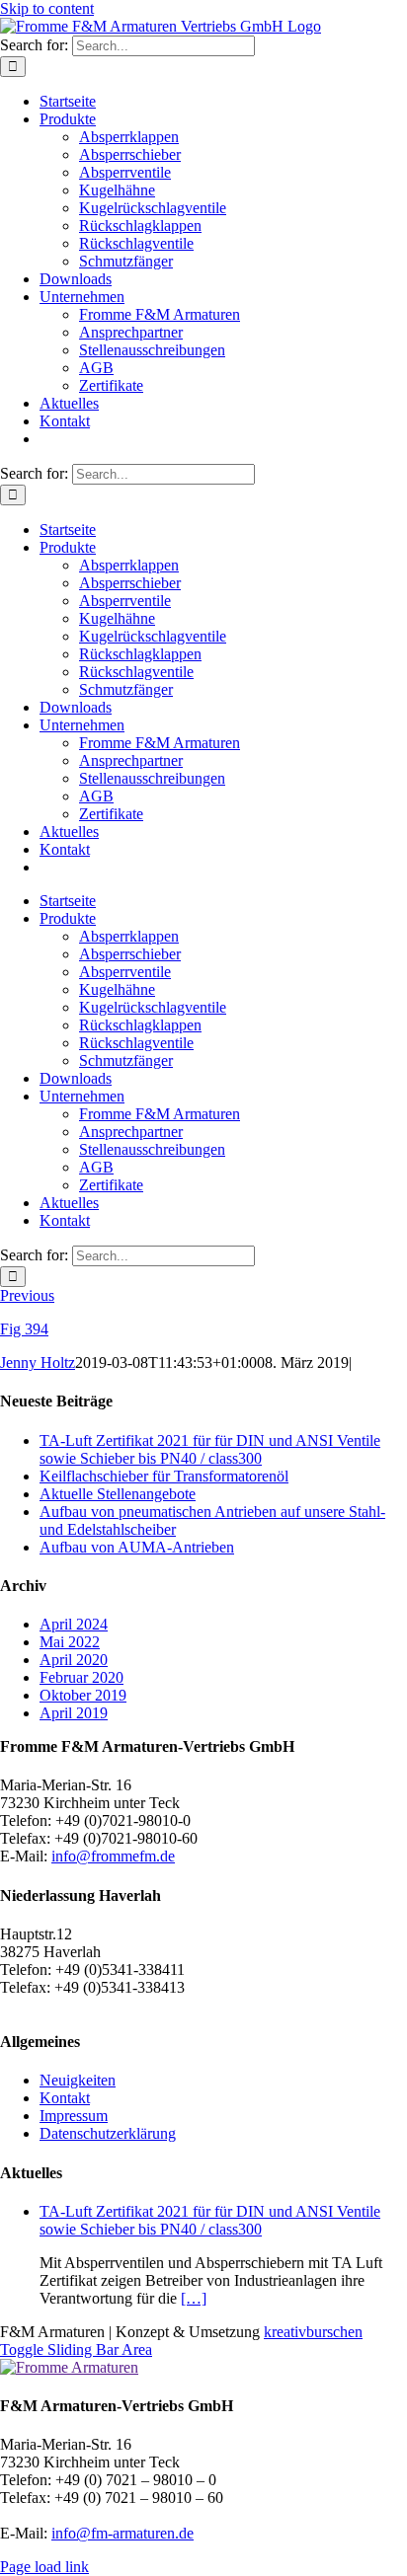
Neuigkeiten (78, 2080)
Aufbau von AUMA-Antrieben (137, 1547)
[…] (194, 2298)
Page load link (44, 2567)
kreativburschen (313, 2332)
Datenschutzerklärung (108, 2133)
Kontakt (65, 2098)
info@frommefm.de (113, 1856)
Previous (27, 1295)
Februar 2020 (81, 1677)
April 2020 (74, 1660)
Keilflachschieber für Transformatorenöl (164, 1476)
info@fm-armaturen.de (122, 2533)
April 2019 (74, 1713)
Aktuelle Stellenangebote (118, 1494)
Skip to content (47, 8)
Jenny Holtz (38, 1363)
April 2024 (74, 1624)
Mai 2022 (70, 1642)
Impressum (74, 2116)
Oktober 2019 (83, 1695)
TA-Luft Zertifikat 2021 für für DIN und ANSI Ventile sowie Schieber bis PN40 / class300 (210, 1449)
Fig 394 (24, 1329)
